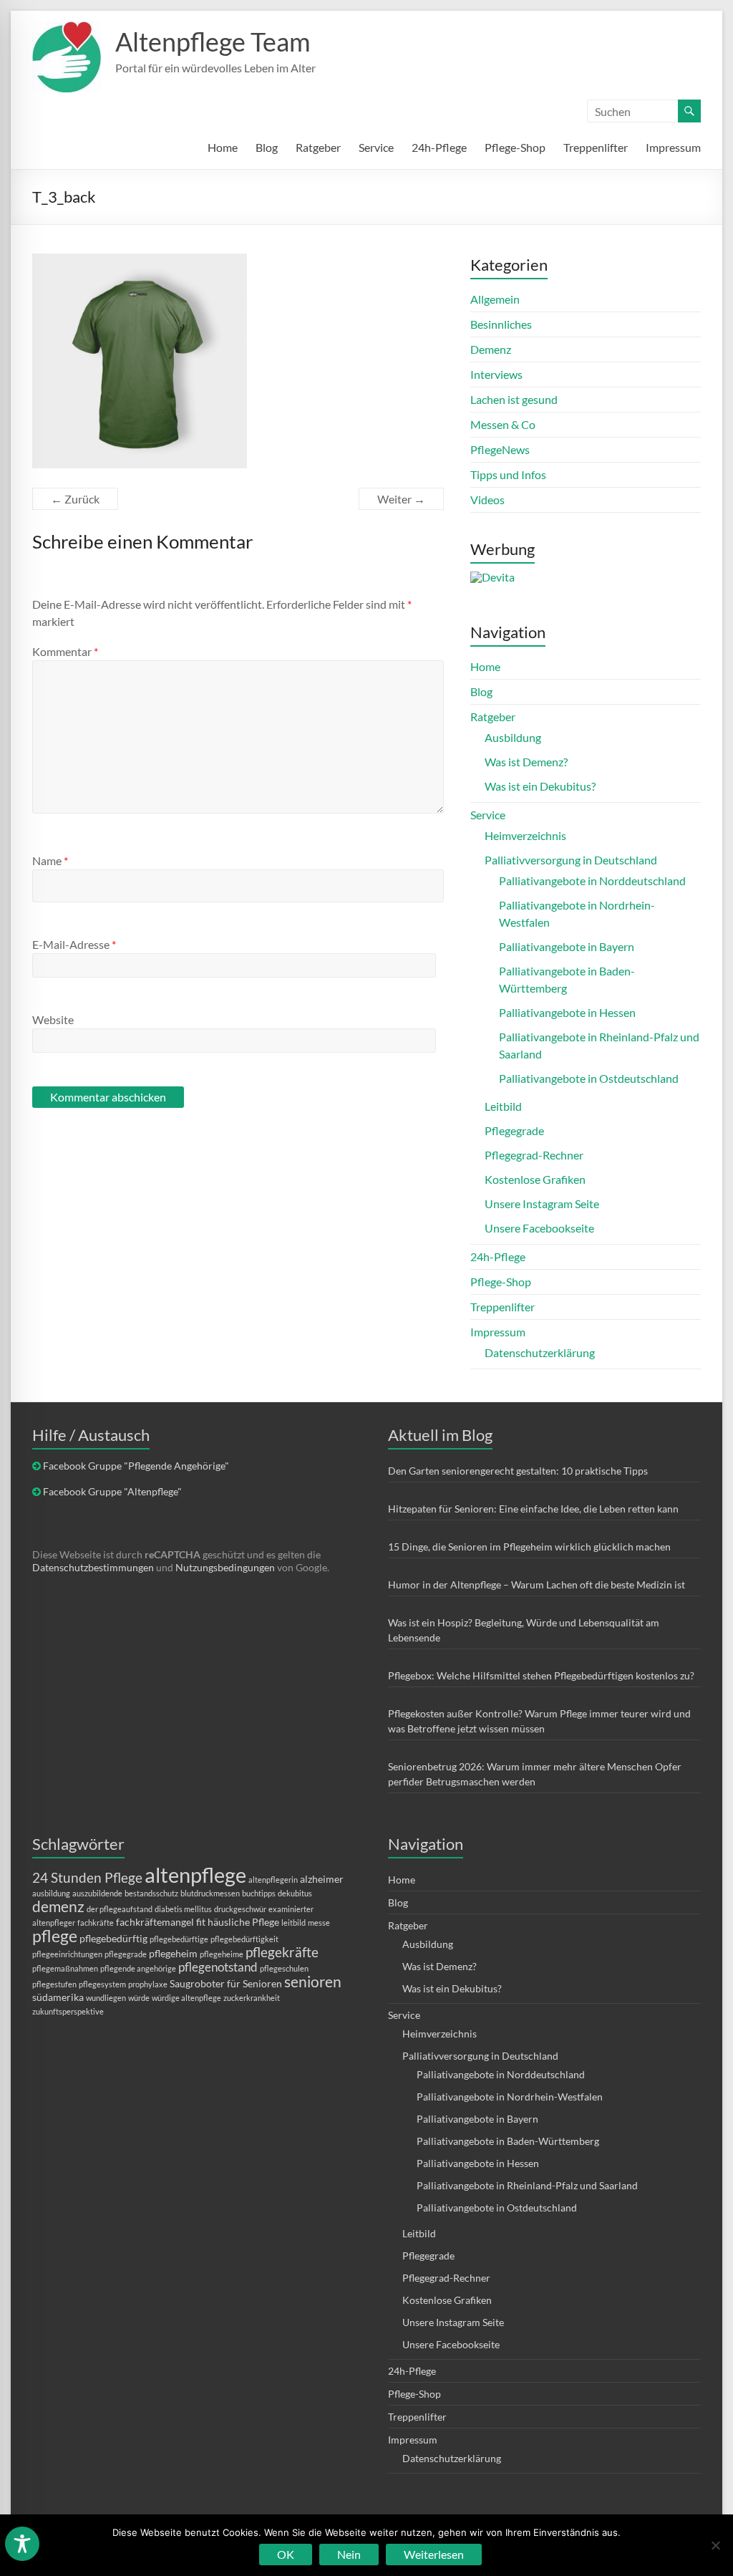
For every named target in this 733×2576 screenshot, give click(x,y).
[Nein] (715, 2545)
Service (376, 147)
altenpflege (195, 1875)
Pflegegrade (514, 1130)
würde (139, 1998)
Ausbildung (513, 737)
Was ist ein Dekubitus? (540, 786)
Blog (267, 147)
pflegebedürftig (113, 1938)
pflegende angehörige (138, 1968)
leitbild (293, 1923)
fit (201, 1922)
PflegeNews (500, 449)
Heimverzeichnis (525, 835)
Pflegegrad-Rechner (534, 1155)
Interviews (496, 374)
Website (53, 1019)
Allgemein (495, 299)
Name (50, 860)
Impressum (673, 147)
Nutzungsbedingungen (225, 1567)
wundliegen (106, 1998)
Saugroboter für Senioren (226, 1983)
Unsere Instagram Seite (542, 1203)
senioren (313, 1981)
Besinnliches (501, 324)
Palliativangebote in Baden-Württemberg (508, 2141)
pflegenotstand (218, 1967)
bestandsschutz (151, 1893)
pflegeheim (173, 1953)
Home (223, 147)
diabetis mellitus (183, 1909)
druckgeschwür (240, 1909)
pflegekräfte (282, 1952)
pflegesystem (102, 1984)
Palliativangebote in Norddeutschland (592, 881)
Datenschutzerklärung (540, 1352)
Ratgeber (318, 147)
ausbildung (51, 1893)
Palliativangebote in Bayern (567, 946)
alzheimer (322, 1879)
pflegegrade (126, 1954)
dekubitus (295, 1893)
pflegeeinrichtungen (67, 1954)
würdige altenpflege (186, 1998)
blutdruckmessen (210, 1893)
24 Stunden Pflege (87, 1877)
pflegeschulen (284, 1968)
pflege (55, 1936)
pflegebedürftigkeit (244, 1939)
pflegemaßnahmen (65, 1968)
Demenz (491, 349)
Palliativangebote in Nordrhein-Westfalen (510, 2097)
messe (319, 1923)
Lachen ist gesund (514, 399)
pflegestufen (54, 1984)
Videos (487, 500)
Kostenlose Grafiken (535, 1179)
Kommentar (65, 651)
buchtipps (259, 1893)
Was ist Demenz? (526, 762)
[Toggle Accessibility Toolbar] (22, 2550)
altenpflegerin (273, 1880)
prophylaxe (148, 1984)
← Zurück (75, 499)
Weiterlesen (434, 2554)
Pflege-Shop (515, 147)
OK (286, 2554)
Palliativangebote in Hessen (567, 1012)
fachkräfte (96, 1923)
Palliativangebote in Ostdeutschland (589, 1078)
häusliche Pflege (243, 1922)
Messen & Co (503, 424)
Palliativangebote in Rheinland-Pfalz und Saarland (527, 2185)
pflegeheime (222, 1954)
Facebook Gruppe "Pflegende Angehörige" (136, 1466)
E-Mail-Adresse (74, 944)
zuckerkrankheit (252, 1998)
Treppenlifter (596, 147)
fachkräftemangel (155, 1922)
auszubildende (97, 1893)
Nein (349, 2554)
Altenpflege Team (213, 42)
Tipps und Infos (508, 474)
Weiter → (401, 499)
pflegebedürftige (179, 1939)
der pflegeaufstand (120, 1909)
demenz (58, 1906)
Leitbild (503, 1106)
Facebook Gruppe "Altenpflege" (112, 1491)
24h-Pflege (439, 147)
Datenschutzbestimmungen (93, 1567)
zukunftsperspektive (68, 2011)
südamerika (58, 1997)
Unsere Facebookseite (539, 1228)
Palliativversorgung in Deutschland (571, 860)
